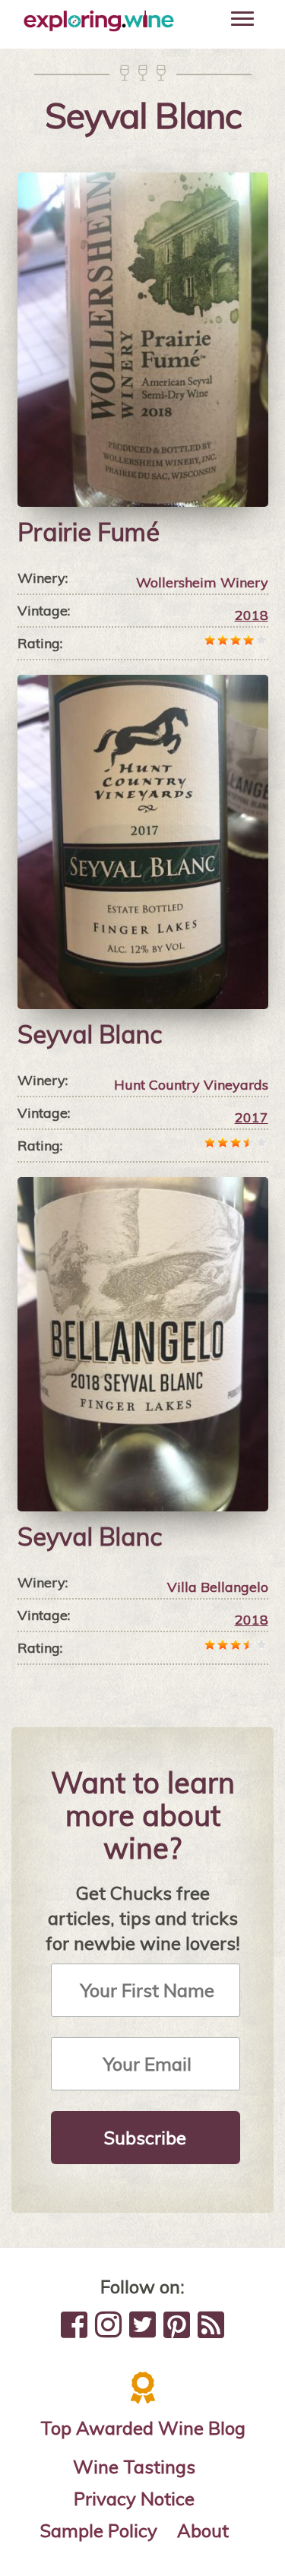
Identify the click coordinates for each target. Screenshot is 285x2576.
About (203, 2530)
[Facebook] (74, 2324)
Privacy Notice (134, 2498)
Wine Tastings (134, 2467)
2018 (252, 615)
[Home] (99, 21)
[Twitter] (142, 2324)
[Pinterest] (177, 2324)
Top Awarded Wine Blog (143, 2428)
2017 (252, 1117)
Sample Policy (99, 2530)
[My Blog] (211, 2324)
